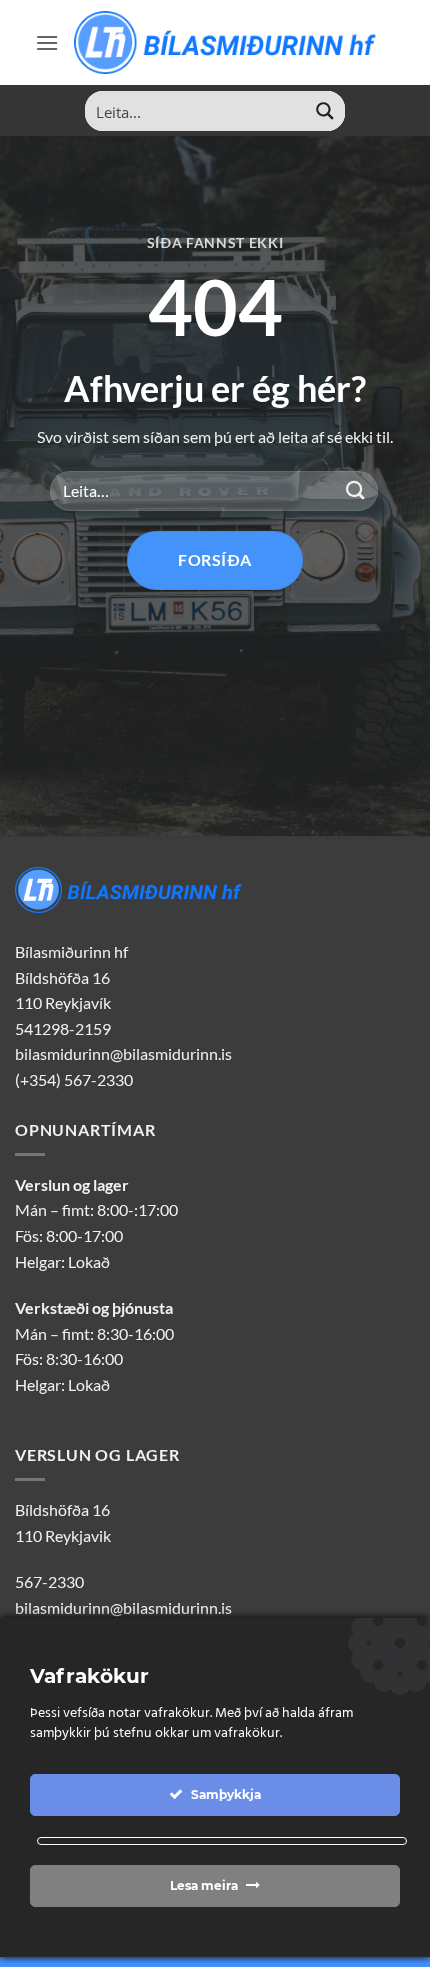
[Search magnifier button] (325, 111)
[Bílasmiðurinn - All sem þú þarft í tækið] (227, 42)
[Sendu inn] (356, 490)
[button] (47, 42)
